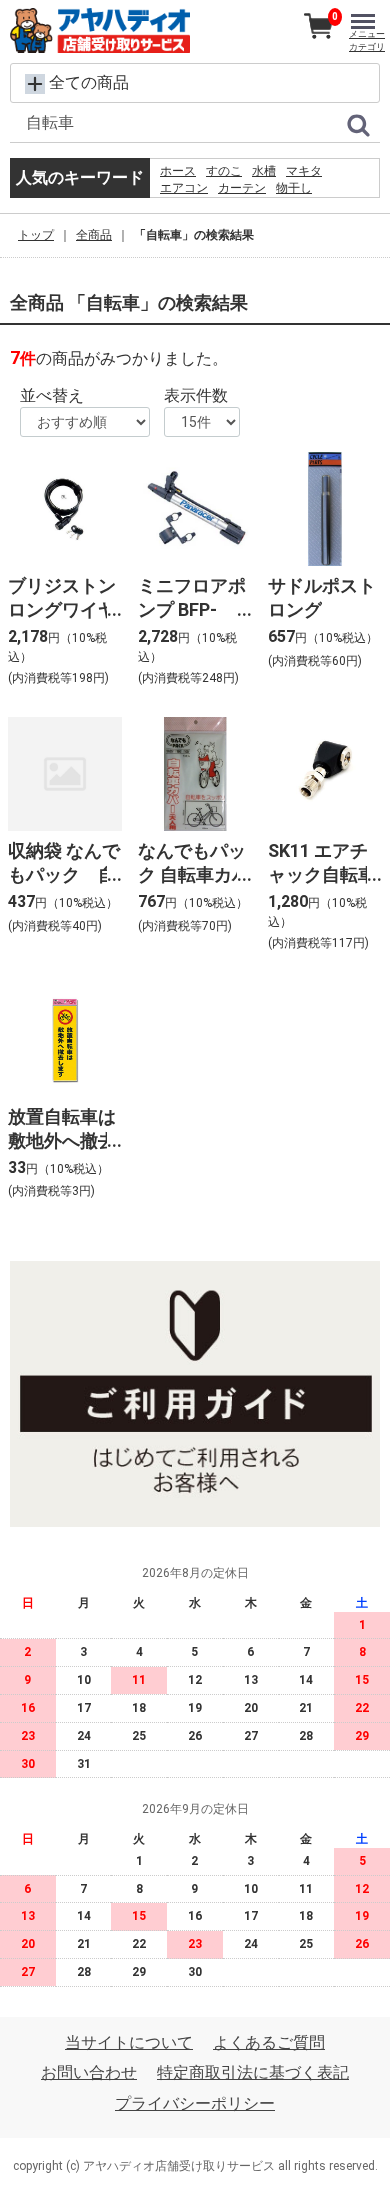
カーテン (242, 188)
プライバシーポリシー (195, 2103)
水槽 (264, 171)
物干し (294, 188)
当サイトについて (129, 2042)
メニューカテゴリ (367, 40)
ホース (178, 171)
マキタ (304, 171)
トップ (36, 235)
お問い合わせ (89, 2072)
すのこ (224, 171)
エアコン (184, 188)
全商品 (94, 235)
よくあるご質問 (269, 2042)
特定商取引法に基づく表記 (253, 2072)
